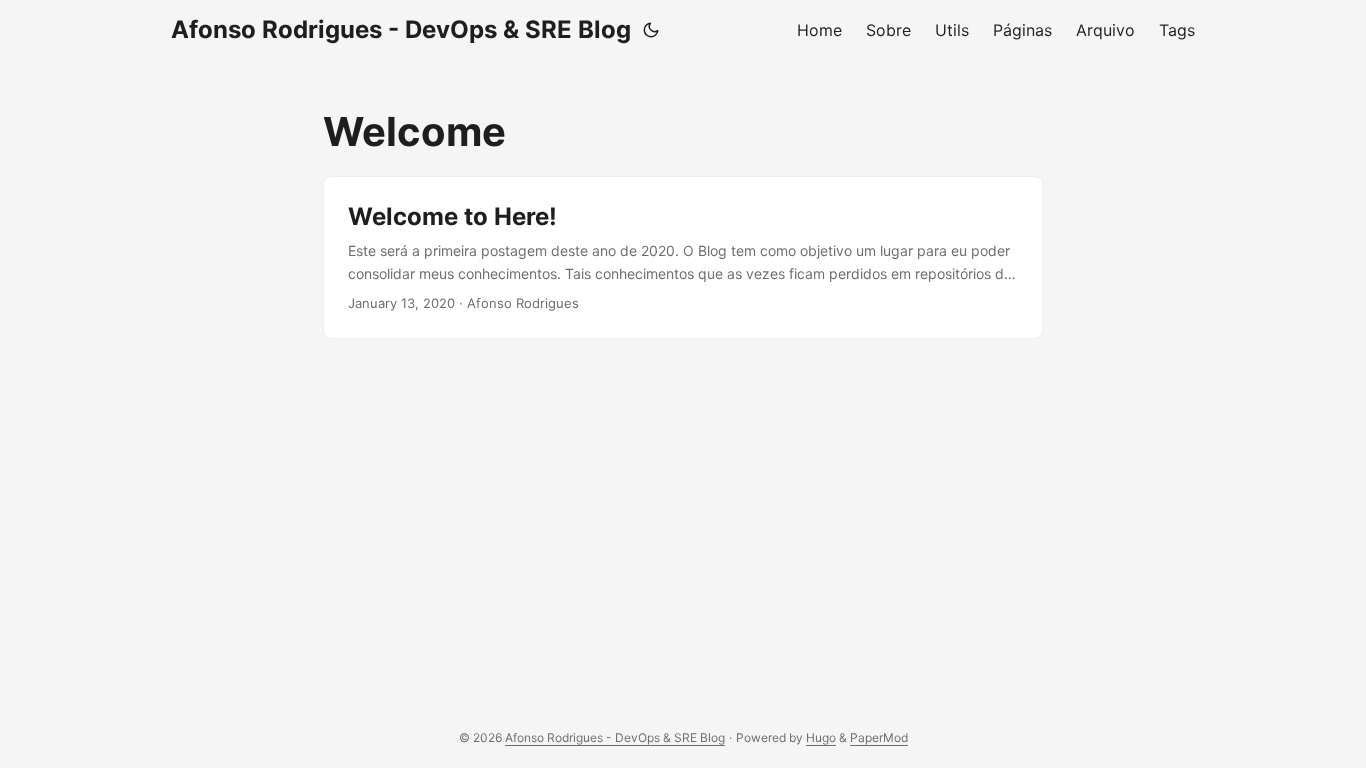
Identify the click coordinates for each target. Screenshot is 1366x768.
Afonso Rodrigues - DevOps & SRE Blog (401, 29)
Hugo (821, 737)
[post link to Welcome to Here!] (683, 257)
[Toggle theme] (651, 30)
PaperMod (879, 737)
